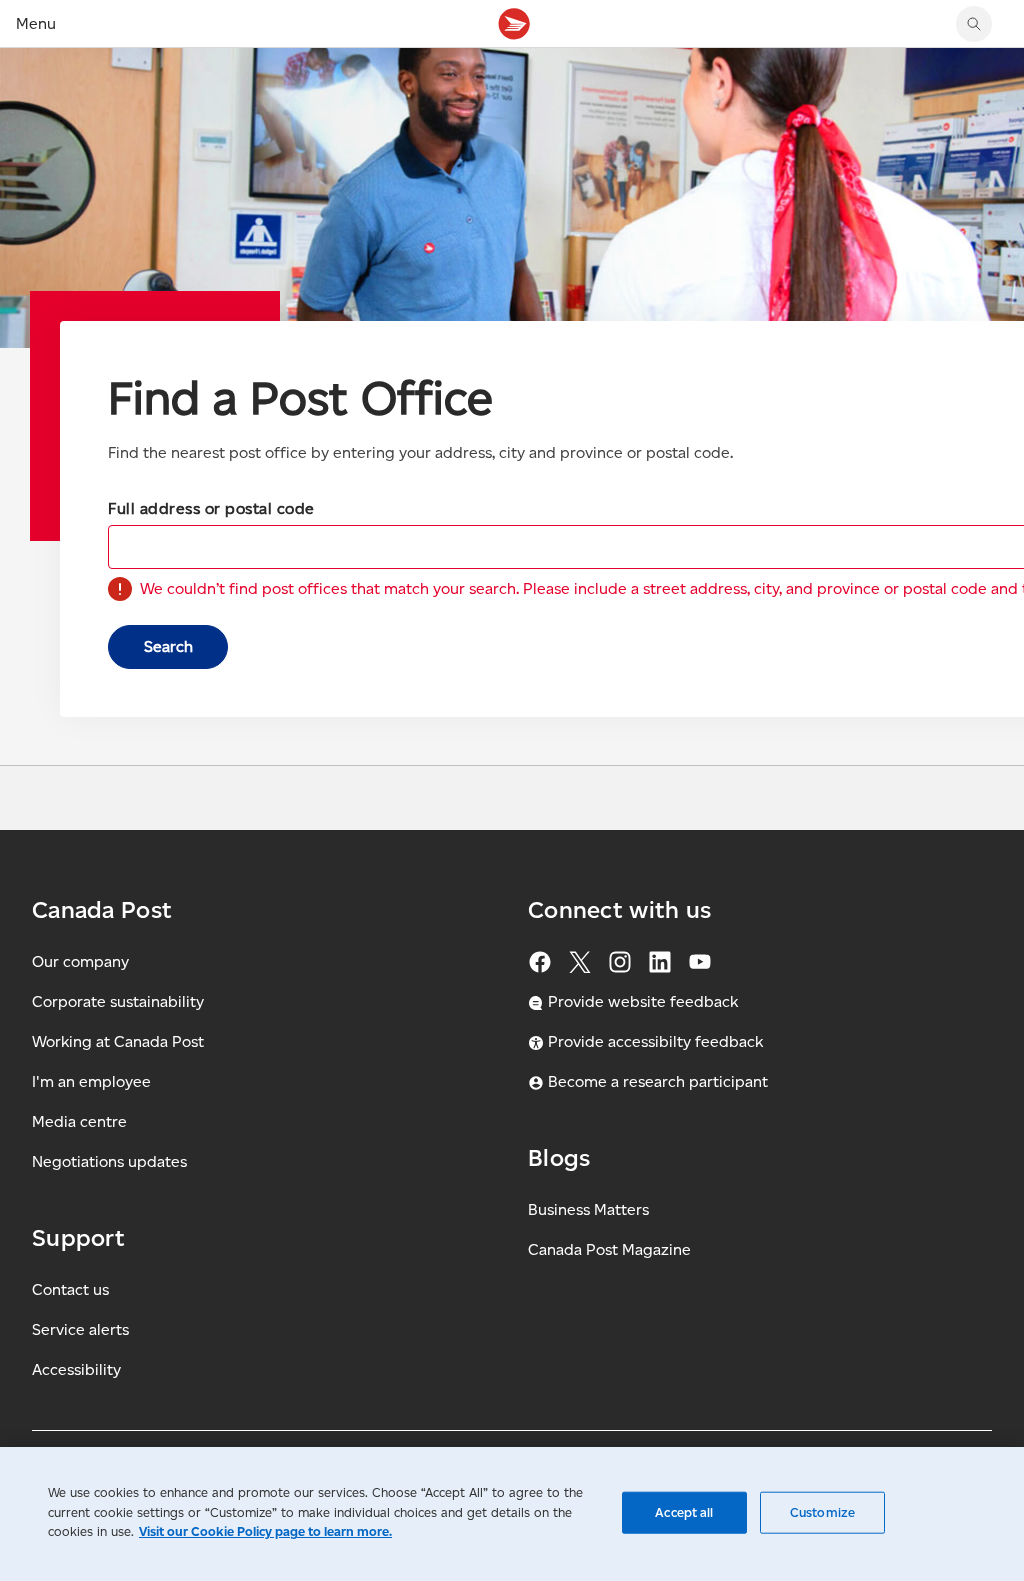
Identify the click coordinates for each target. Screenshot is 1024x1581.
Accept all (684, 1512)
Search (168, 646)
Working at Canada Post (118, 1041)
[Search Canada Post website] (974, 24)
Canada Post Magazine (609, 1249)
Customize (822, 1512)
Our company (80, 961)
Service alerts (80, 1329)
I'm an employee (91, 1081)
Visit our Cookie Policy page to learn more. (265, 1531)
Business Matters (588, 1209)
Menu (36, 23)
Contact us (70, 1289)
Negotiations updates (109, 1161)
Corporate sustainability (118, 1001)
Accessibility (76, 1369)
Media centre (79, 1121)
